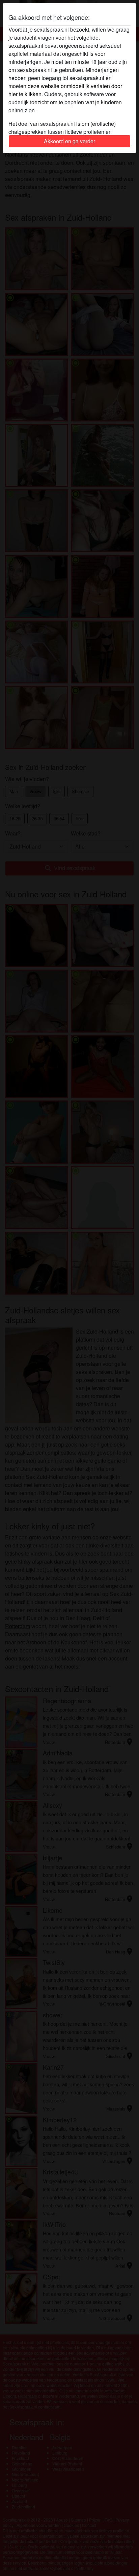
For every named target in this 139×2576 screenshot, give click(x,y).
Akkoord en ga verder (69, 141)
